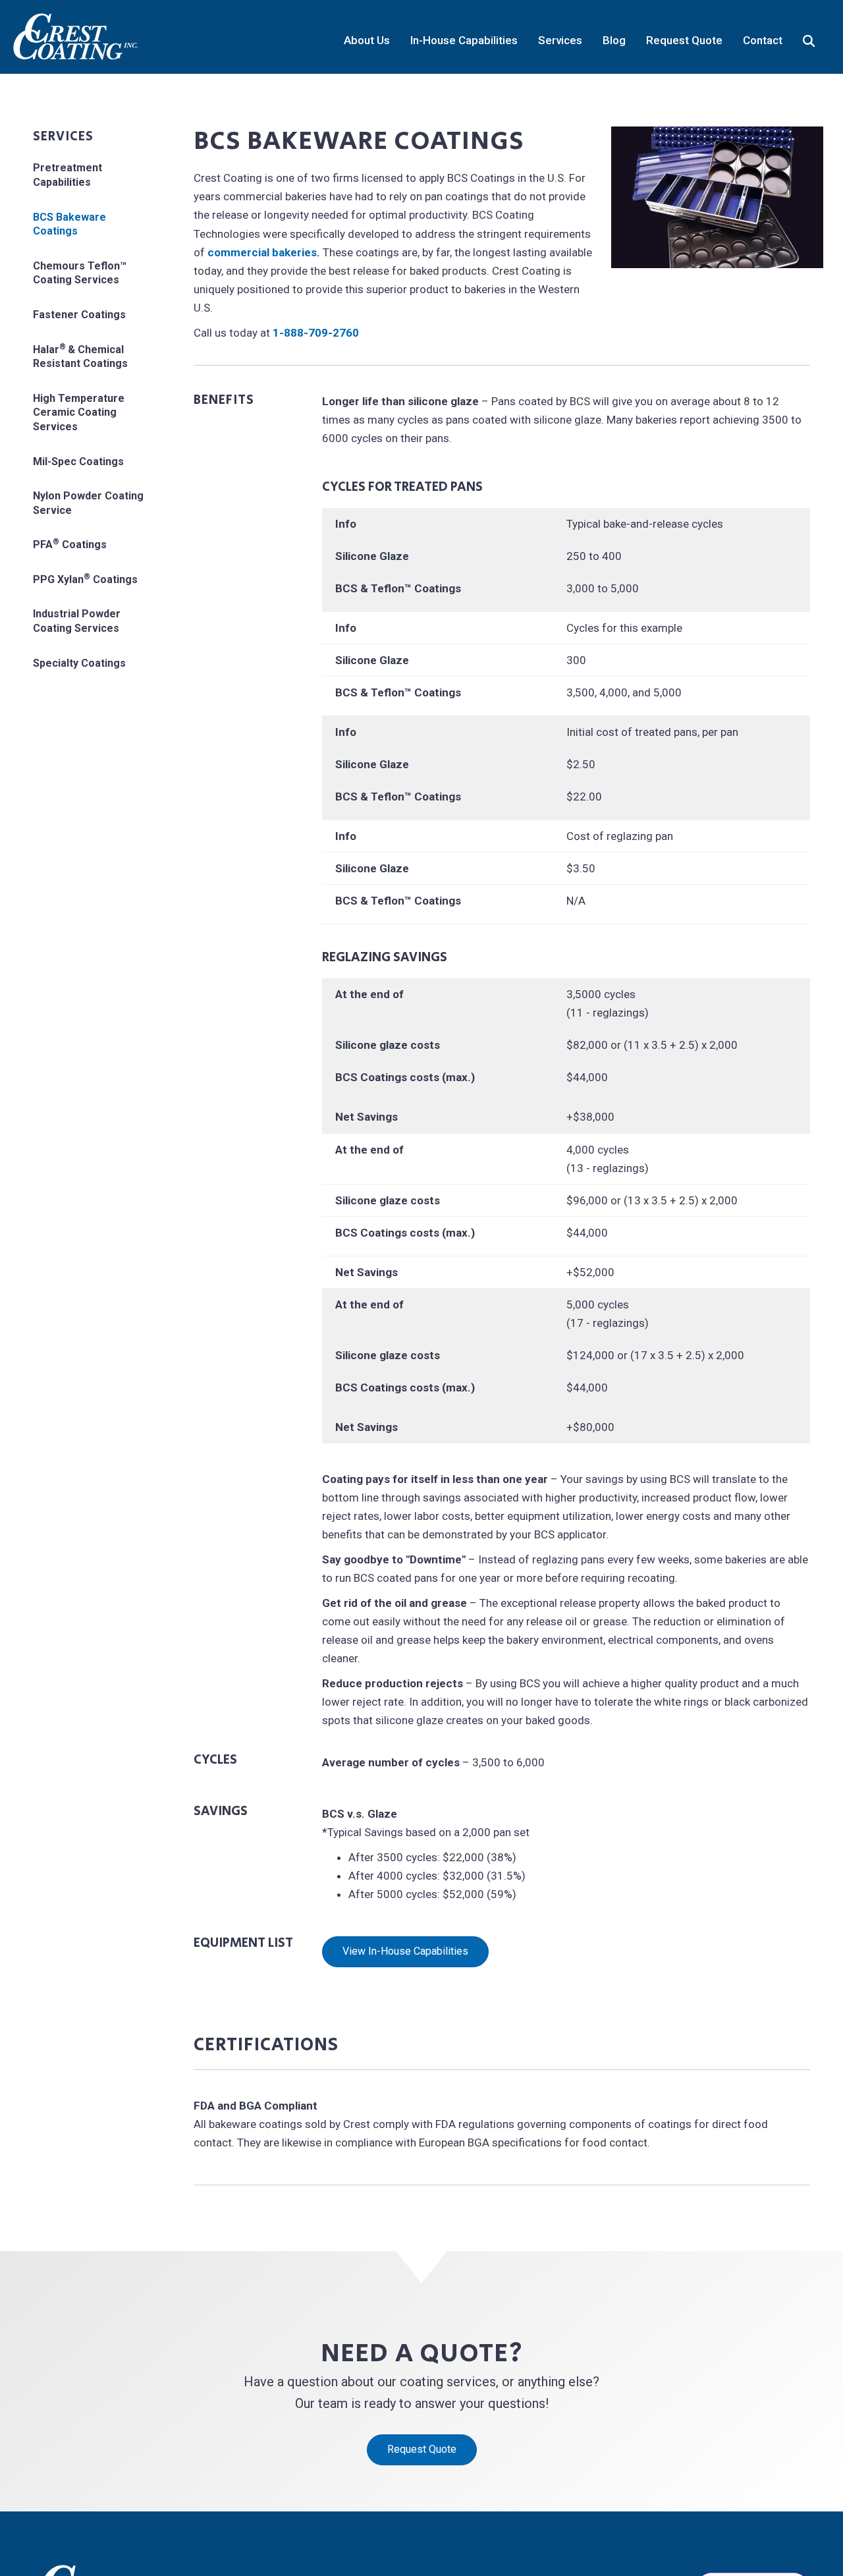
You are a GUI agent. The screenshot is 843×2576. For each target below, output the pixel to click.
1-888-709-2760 (316, 333)
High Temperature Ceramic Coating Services (79, 412)
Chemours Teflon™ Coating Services (80, 273)
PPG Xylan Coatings (85, 579)
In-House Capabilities (464, 40)
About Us (367, 40)
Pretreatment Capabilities (68, 175)
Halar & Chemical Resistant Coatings (80, 356)
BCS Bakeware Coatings (69, 224)
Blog (614, 40)
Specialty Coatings (79, 663)
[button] (811, 37)
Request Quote (684, 40)
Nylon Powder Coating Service (88, 503)
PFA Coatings (70, 544)
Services (560, 40)
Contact (763, 40)
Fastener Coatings (79, 315)
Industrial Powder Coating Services (77, 621)
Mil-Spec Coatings (78, 462)
